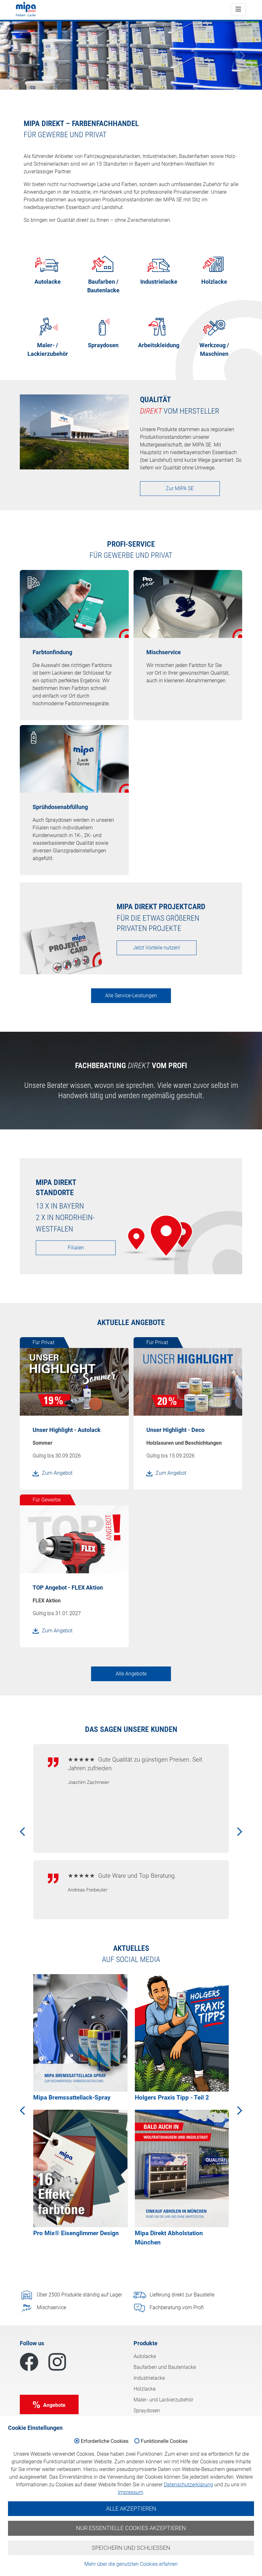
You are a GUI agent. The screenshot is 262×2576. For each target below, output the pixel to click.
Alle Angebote (131, 1674)
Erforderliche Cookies (105, 2441)
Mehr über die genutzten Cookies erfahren (131, 2564)
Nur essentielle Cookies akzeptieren (131, 2528)
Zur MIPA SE (180, 488)
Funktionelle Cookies (164, 2441)
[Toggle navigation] (238, 9)
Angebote (54, 2405)
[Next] (235, 1823)
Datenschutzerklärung (189, 2485)
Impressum (131, 2492)
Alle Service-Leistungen (131, 996)
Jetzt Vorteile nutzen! (157, 948)
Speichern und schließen (131, 2548)
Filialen (76, 1248)
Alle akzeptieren (131, 2509)
